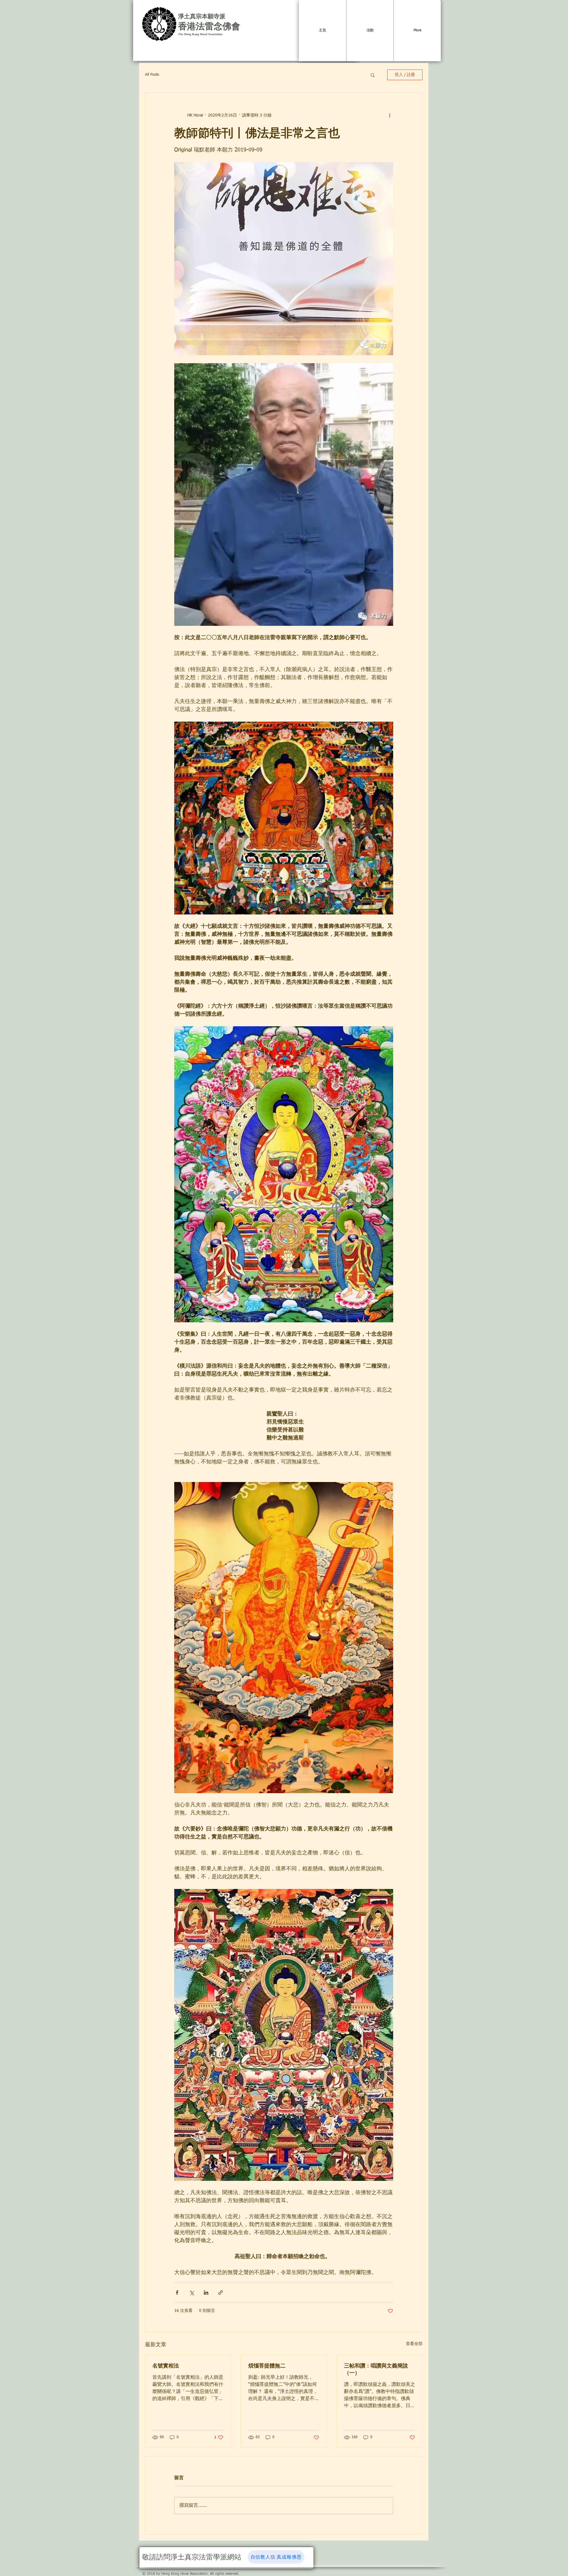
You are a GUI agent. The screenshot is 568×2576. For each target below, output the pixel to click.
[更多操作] (390, 115)
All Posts (152, 75)
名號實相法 (166, 2366)
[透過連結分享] (221, 2293)
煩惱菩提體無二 (267, 2366)
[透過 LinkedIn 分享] (206, 2293)
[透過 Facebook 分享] (177, 2293)
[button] (373, 75)
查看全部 (414, 2344)
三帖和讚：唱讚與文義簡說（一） (376, 2369)
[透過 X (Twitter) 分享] (192, 2293)
